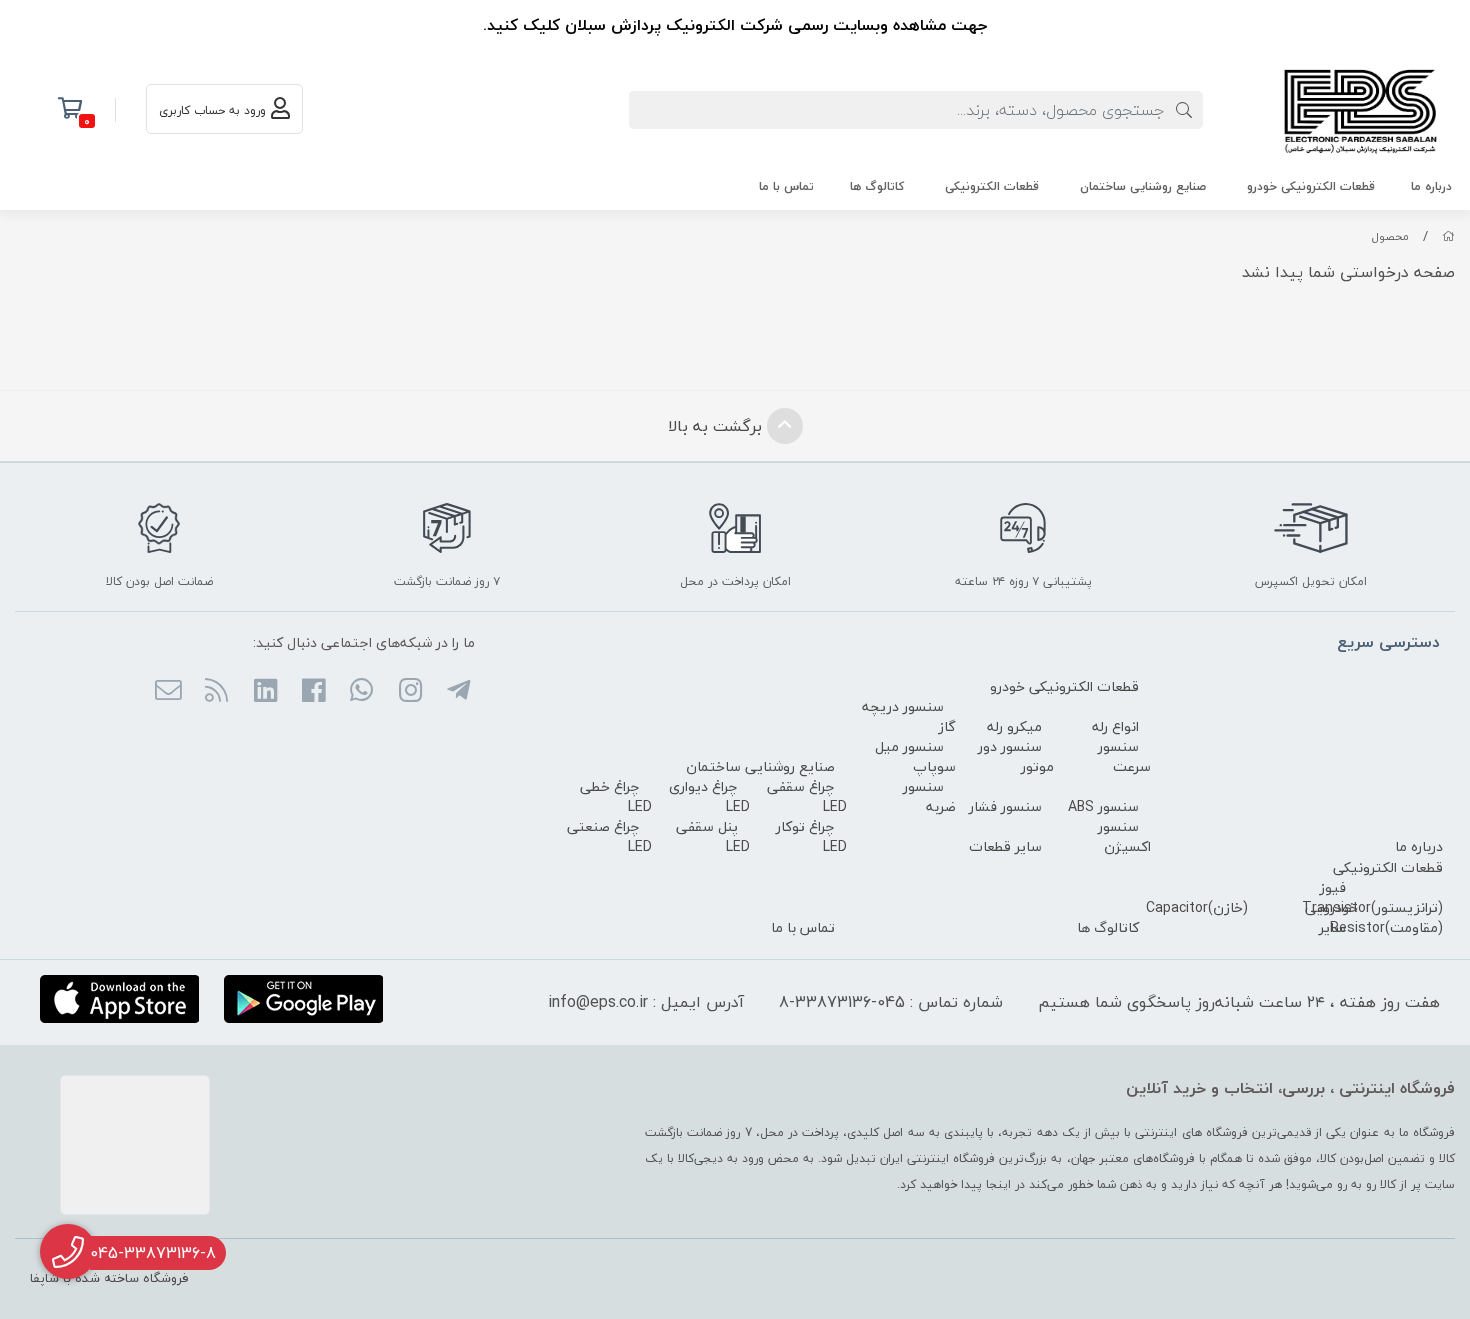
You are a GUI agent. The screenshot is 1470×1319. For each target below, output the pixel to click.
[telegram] (458, 692)
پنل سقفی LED (713, 836)
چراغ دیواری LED (709, 796)
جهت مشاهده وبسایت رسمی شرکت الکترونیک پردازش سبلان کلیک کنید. (735, 25)
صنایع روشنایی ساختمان (1143, 186)
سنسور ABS (1103, 806)
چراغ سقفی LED (807, 796)
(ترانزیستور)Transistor (1372, 907)
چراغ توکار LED (811, 836)
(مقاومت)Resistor (1386, 927)
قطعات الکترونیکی (992, 186)
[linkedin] (264, 692)
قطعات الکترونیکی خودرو (1311, 186)
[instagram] (409, 692)
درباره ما (1431, 186)
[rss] (216, 692)
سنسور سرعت (1124, 756)
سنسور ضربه (929, 796)
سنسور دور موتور (1016, 756)
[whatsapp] (361, 692)
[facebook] (313, 692)
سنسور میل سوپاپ (915, 756)
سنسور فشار (1005, 806)
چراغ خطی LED (616, 796)
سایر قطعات (1005, 846)
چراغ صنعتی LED (609, 836)
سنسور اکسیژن (1124, 836)
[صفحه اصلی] (1448, 236)
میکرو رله (1014, 726)
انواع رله (1115, 726)
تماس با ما (786, 186)
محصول (1390, 236)
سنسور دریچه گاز (909, 716)
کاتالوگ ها (877, 186)
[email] (168, 692)
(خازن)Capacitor (1197, 907)
